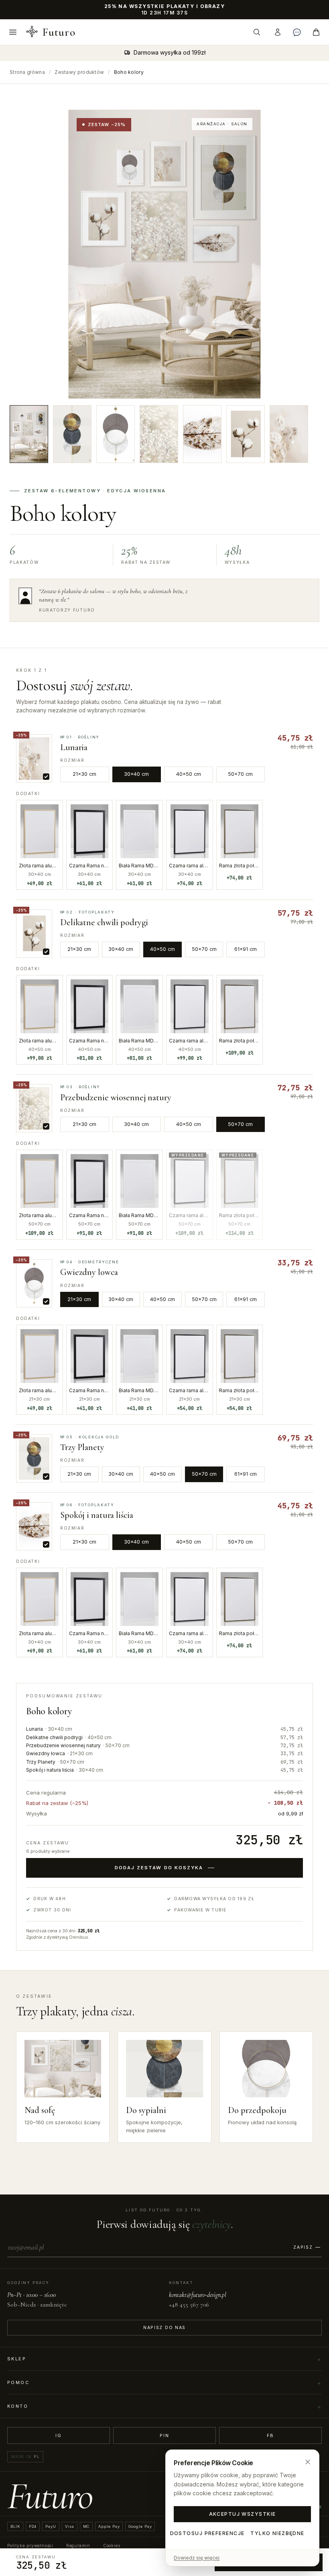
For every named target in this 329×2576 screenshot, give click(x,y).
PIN (164, 2435)
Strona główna (27, 72)
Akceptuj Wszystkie (243, 2514)
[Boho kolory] (29, 434)
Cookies (112, 2545)
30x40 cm (136, 774)
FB (271, 2435)
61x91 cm (246, 949)
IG (59, 2435)
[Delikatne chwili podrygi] (246, 434)
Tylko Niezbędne (277, 2533)
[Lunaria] (289, 434)
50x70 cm (240, 774)
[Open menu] (13, 32)
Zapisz (303, 2247)
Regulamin (78, 2545)
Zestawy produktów (79, 72)
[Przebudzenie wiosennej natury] (159, 434)
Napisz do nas (164, 2328)
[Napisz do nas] (297, 32)
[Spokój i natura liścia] (202, 434)
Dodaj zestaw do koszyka (159, 1868)
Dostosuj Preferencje (207, 2533)
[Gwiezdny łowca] (116, 434)
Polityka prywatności (30, 2545)
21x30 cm (84, 774)
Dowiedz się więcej (197, 2558)
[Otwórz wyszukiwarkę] (257, 32)
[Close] (308, 2462)
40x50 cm (189, 774)
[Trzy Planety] (72, 434)
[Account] (278, 32)
